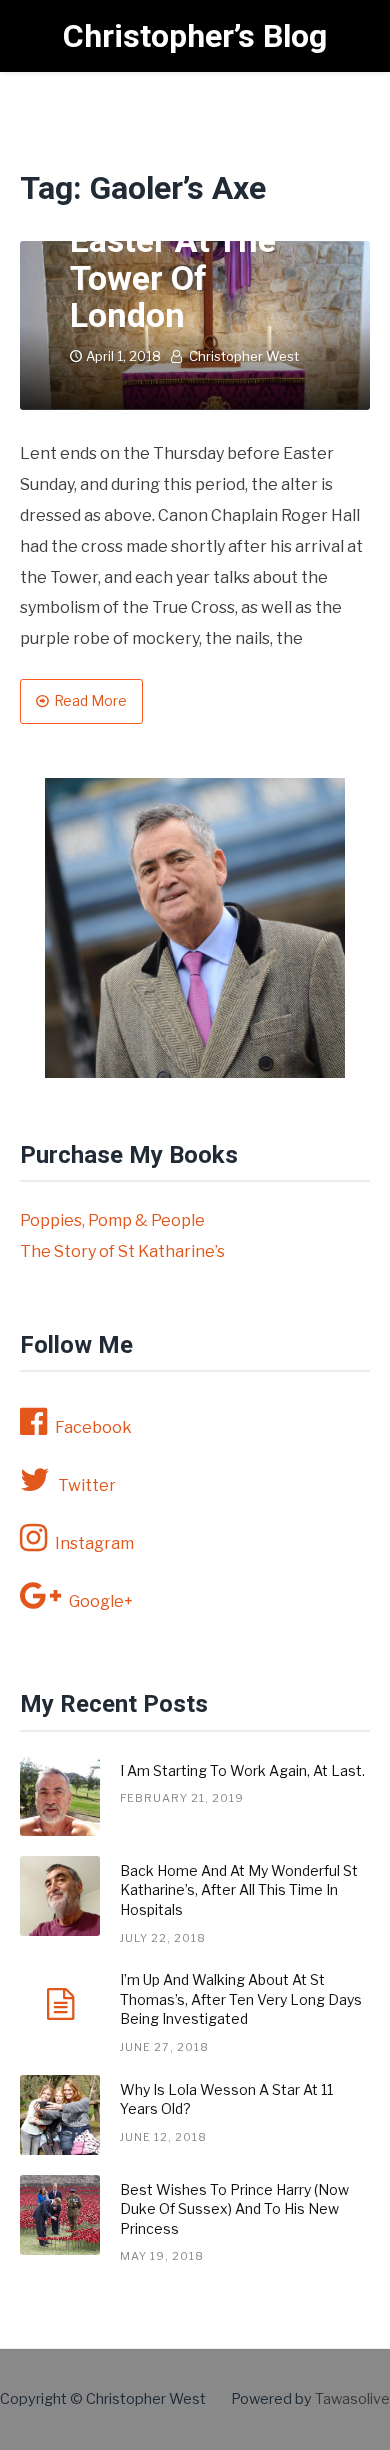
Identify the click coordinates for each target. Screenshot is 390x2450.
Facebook (93, 1427)
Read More (90, 700)
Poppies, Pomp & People (112, 1220)
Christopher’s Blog (195, 36)
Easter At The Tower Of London (173, 277)
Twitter (87, 1485)
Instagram (94, 1543)
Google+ (101, 1601)
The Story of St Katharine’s (122, 1251)
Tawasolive (352, 2399)
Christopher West (244, 356)
